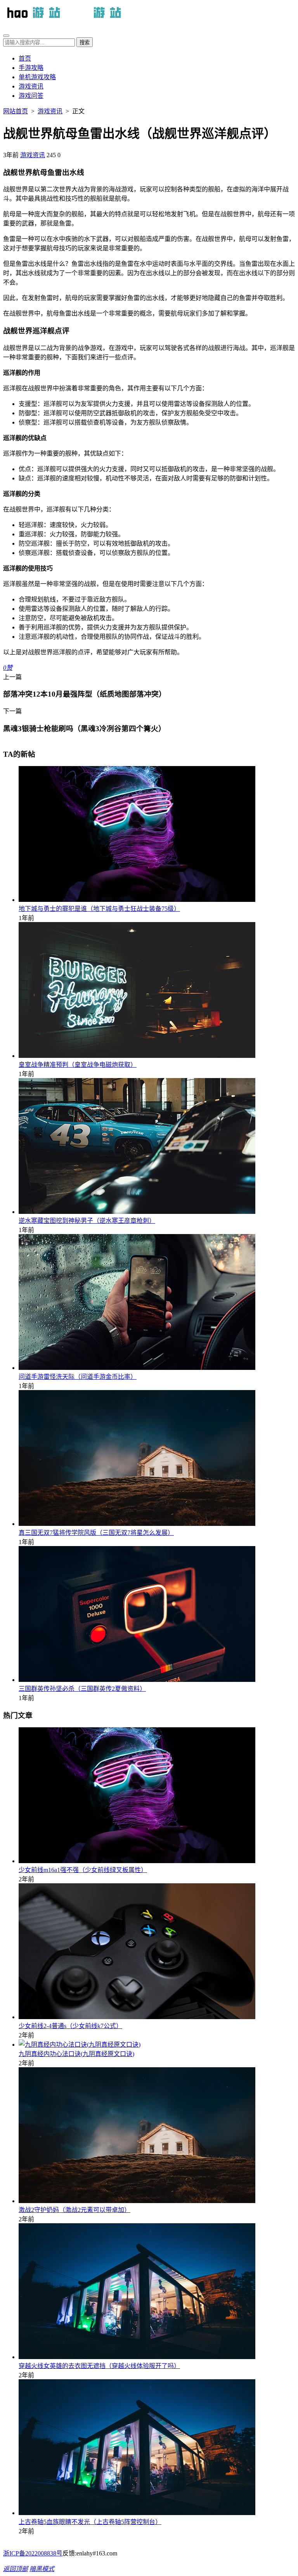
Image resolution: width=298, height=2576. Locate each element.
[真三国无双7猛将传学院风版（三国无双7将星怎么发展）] (137, 1524)
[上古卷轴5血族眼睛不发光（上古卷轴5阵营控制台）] (137, 2513)
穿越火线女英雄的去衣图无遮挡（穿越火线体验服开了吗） (99, 2366)
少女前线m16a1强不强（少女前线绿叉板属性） (83, 1870)
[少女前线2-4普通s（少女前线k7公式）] (137, 2017)
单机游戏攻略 (37, 77)
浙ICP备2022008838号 (33, 2553)
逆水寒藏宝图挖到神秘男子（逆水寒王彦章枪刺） (87, 1221)
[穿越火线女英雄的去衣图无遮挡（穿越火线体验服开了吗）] (137, 2357)
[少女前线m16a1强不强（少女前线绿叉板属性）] (137, 1861)
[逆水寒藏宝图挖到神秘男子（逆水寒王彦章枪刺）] (137, 1212)
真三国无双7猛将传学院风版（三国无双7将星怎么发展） (96, 1533)
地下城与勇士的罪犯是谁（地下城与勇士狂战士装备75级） (99, 909)
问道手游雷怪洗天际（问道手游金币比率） (78, 1377)
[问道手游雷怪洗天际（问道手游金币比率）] (137, 1368)
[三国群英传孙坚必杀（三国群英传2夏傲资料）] (137, 1680)
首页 (25, 58)
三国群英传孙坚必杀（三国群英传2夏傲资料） (82, 1689)
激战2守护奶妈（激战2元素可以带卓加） (74, 2210)
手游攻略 (31, 68)
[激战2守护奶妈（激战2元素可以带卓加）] (137, 2201)
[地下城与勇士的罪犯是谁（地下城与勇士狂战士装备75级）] (137, 900)
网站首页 (16, 111)
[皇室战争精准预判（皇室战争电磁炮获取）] (137, 1056)
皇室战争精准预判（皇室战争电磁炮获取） (78, 1065)
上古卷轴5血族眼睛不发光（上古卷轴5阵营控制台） (90, 2522)
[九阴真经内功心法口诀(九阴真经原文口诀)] (80, 2045)
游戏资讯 (31, 86)
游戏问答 (31, 96)
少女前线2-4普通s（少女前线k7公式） (70, 2026)
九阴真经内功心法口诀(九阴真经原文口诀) (76, 2054)
